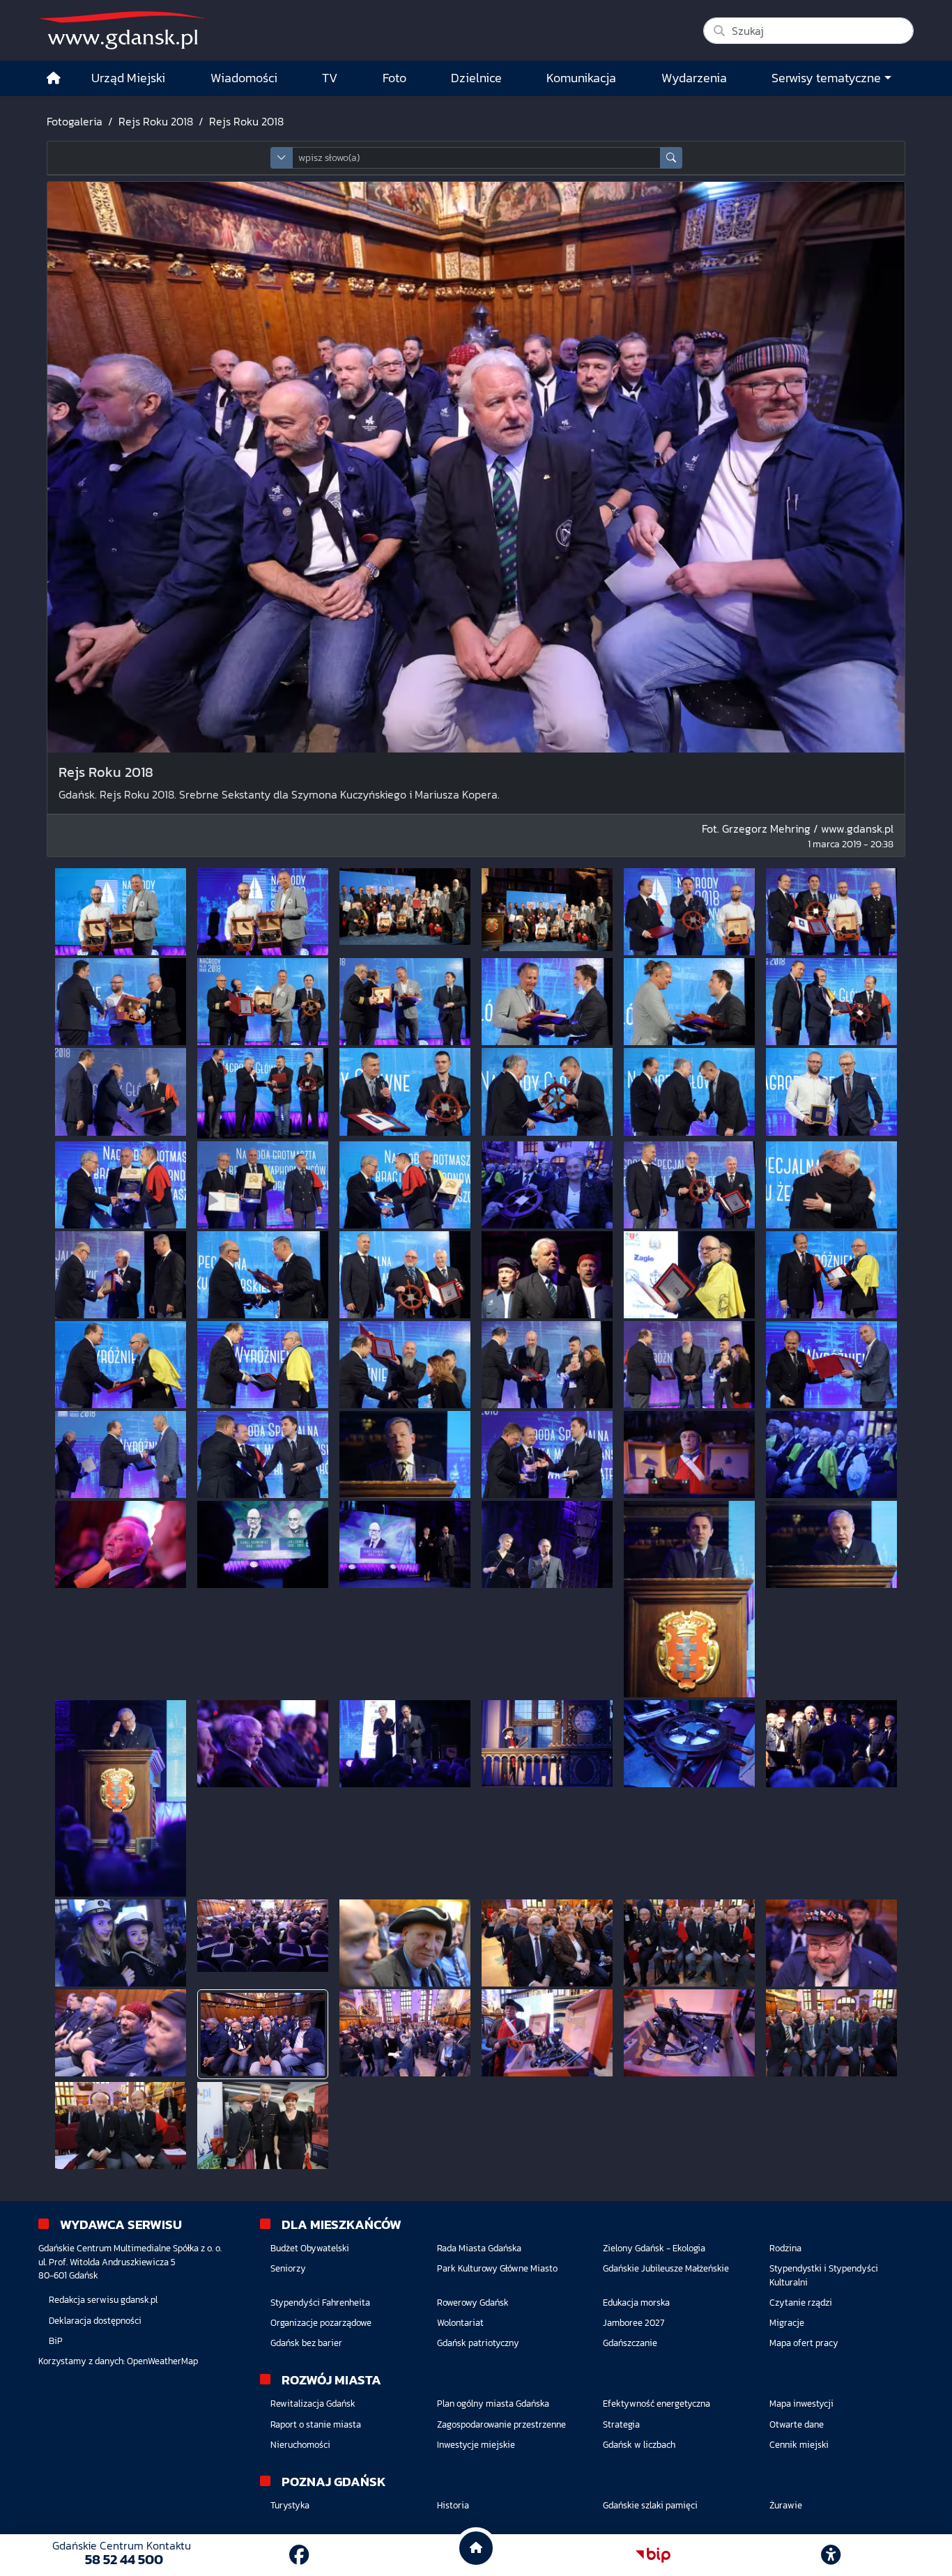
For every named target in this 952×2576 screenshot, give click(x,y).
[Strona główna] (54, 78)
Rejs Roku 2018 (156, 121)
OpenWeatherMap (162, 2361)
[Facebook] (299, 2555)
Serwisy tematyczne (826, 78)
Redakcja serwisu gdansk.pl (103, 2300)
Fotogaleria (75, 121)
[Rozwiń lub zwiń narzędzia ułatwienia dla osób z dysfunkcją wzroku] (831, 2555)
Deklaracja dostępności (95, 2321)
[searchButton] (671, 158)
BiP (56, 2341)
